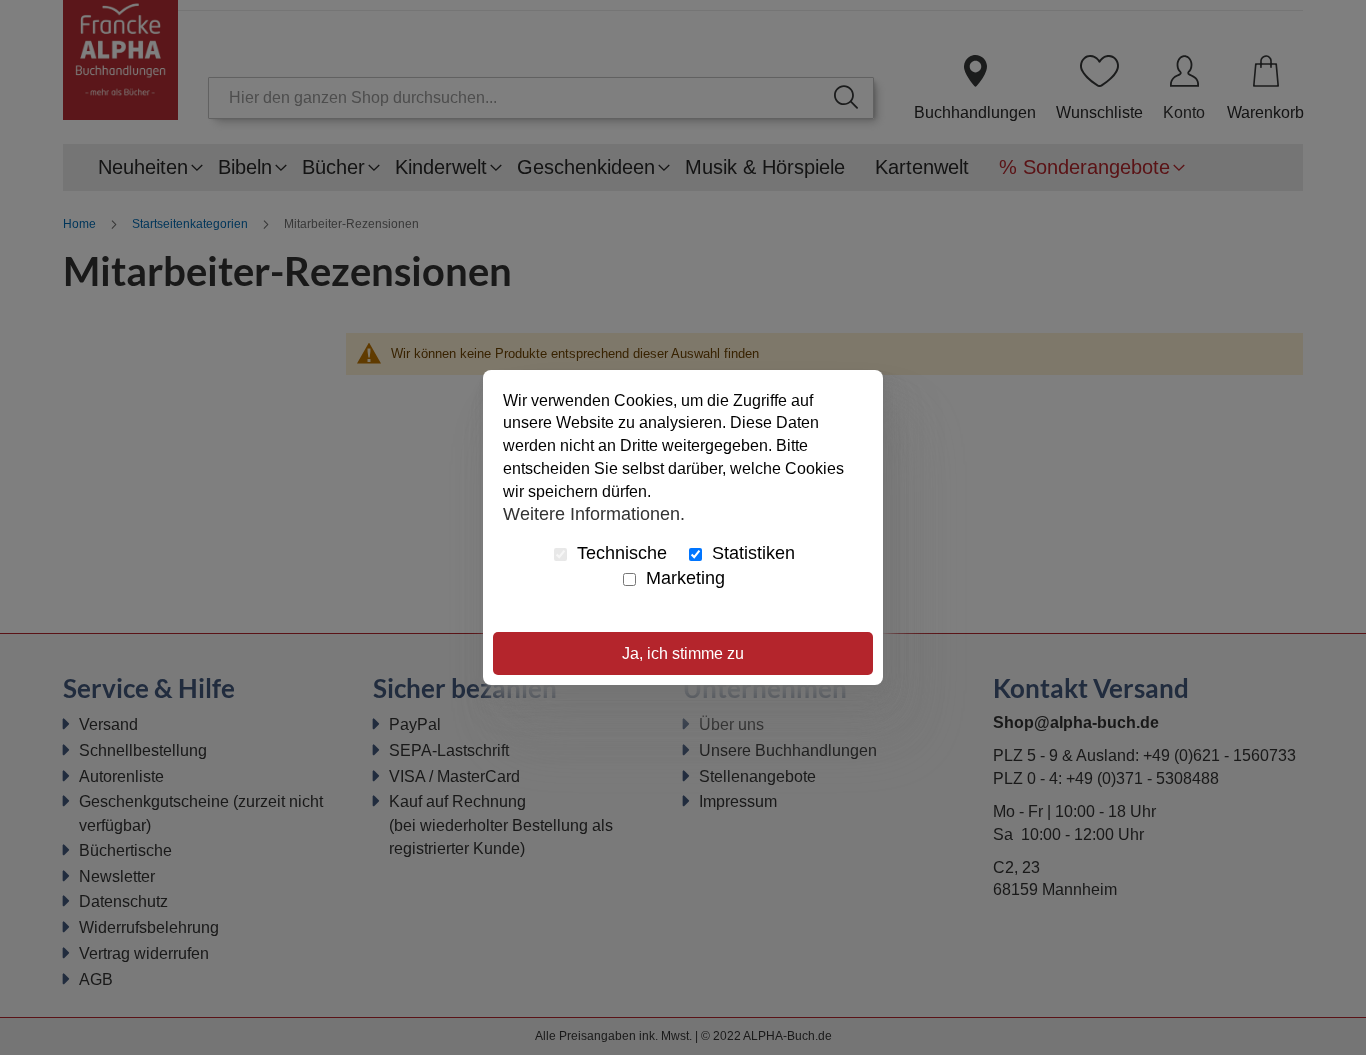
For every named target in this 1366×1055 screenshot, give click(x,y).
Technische (619, 553)
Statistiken (751, 553)
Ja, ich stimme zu (683, 653)
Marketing (683, 578)
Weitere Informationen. (594, 514)
